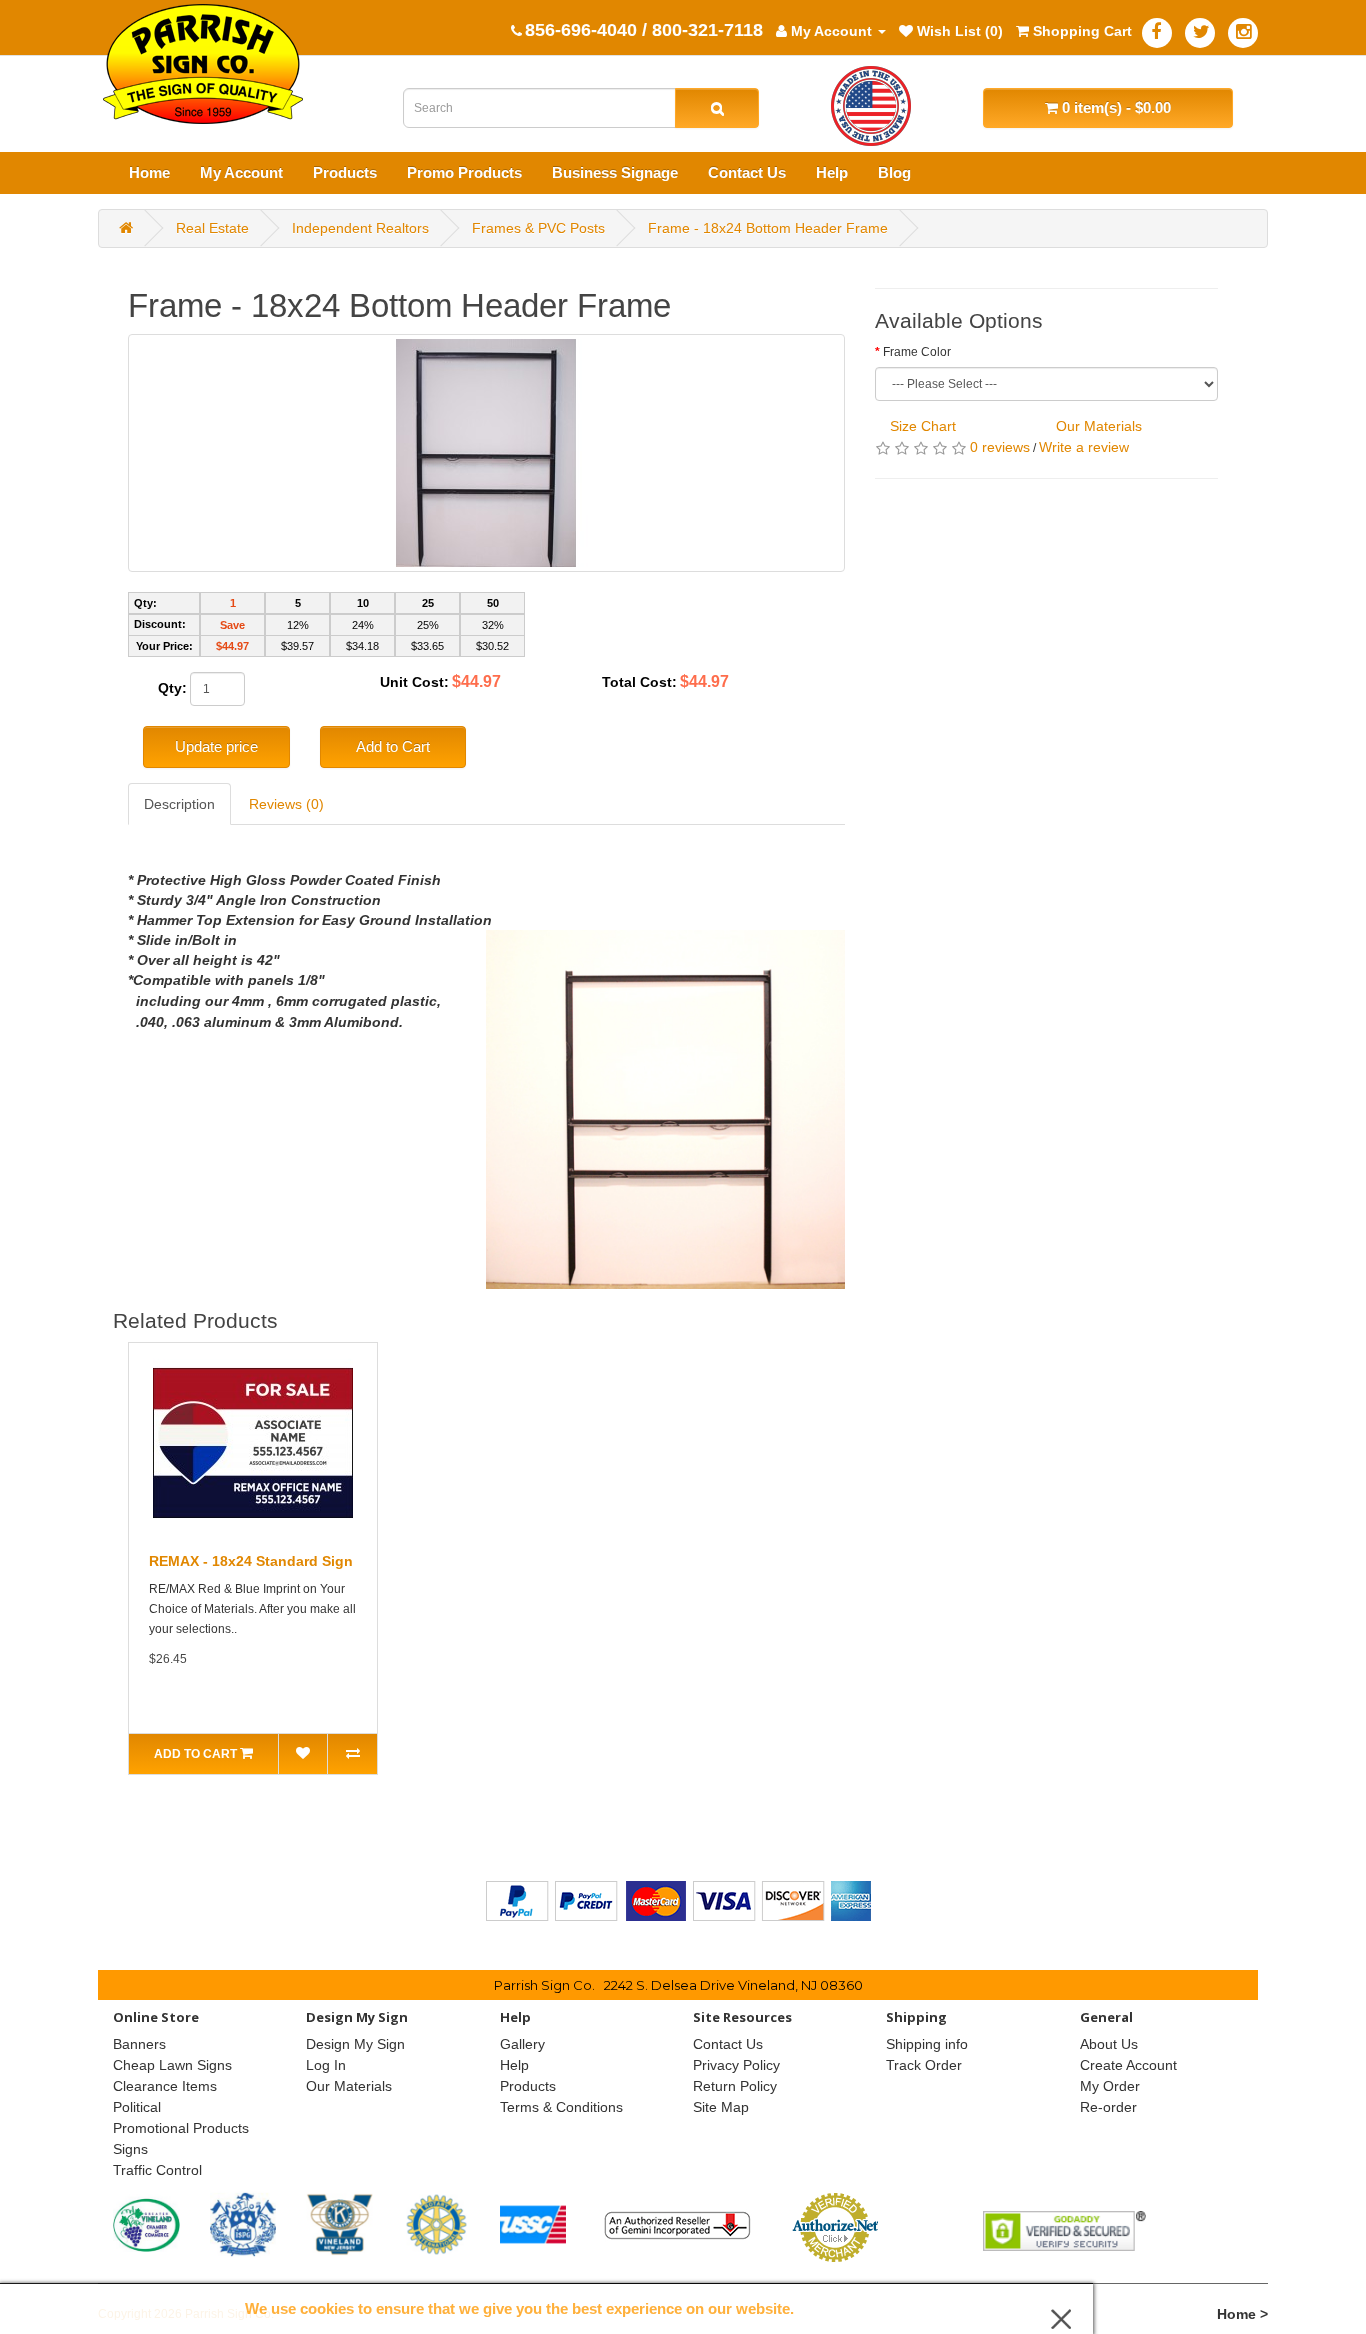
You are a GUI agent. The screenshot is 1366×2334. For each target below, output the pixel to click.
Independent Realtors (360, 228)
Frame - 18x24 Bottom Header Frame (768, 228)
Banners (139, 2044)
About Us (1109, 2044)
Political (137, 2107)
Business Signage (615, 172)
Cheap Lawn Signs (172, 2065)
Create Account (1128, 2065)
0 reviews (1000, 447)
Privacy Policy (736, 2065)
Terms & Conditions (561, 2107)
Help (832, 172)
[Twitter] (1200, 33)
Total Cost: (639, 682)
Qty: (172, 688)
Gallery (522, 2044)
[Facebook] (1157, 33)
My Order (1110, 2086)
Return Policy (735, 2086)
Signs (130, 2149)
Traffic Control (157, 2170)
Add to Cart (393, 746)
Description (179, 804)
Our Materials (1099, 426)
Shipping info (927, 2044)
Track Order (924, 2065)
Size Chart (923, 426)
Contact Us (747, 172)
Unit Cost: (414, 682)
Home (149, 172)
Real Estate (212, 228)
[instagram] (1243, 33)
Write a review (1084, 447)
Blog (894, 172)
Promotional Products (181, 2128)
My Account (241, 172)
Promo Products (464, 172)
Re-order (1108, 2107)
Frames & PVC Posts (538, 228)
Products (345, 172)
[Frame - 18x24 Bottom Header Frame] (486, 453)
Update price (216, 746)
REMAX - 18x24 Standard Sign (251, 1561)
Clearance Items (165, 2086)
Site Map (721, 2107)
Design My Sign (355, 2044)
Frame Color (917, 352)
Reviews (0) (286, 804)
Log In (326, 2065)
